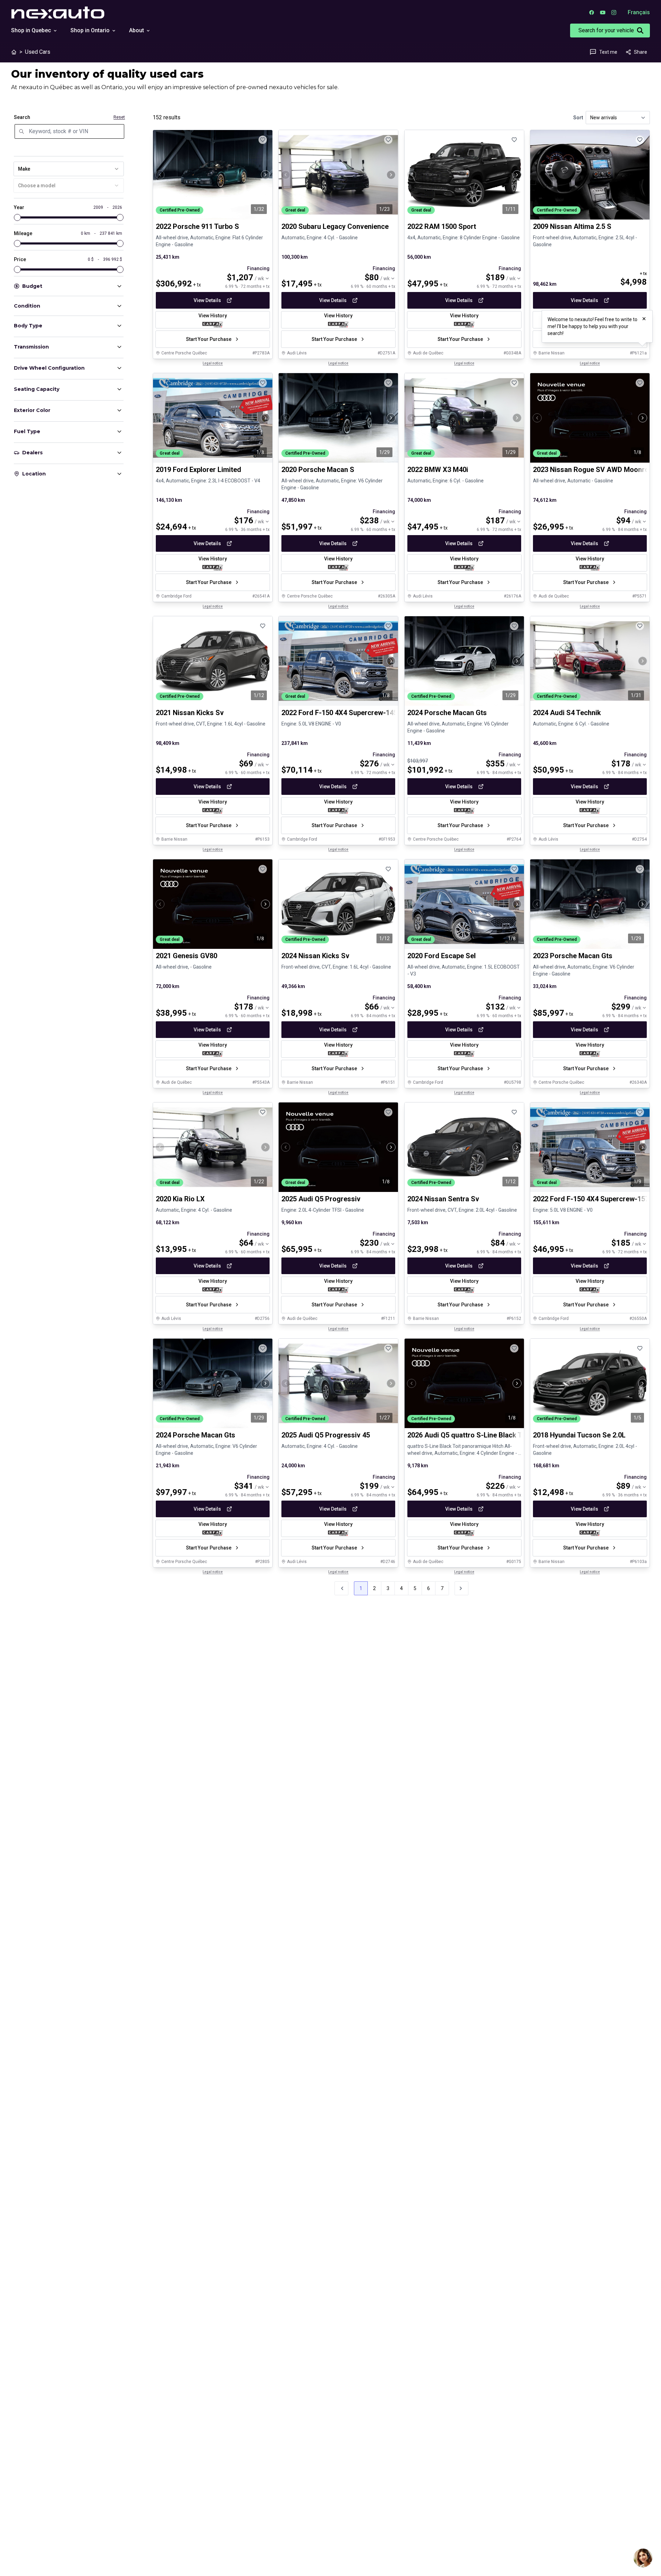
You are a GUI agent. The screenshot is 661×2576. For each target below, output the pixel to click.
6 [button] (429, 1588)
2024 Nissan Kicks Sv (315, 956)
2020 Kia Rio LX (180, 1199)
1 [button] (361, 1588)
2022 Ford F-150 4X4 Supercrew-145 (339, 713)
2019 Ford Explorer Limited (198, 470)
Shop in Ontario (90, 30)
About (137, 30)
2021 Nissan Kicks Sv (190, 713)
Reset (119, 117)
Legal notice (213, 363)
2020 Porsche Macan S (318, 470)
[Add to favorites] (263, 140)
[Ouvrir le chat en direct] (643, 2558)
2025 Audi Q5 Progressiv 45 (326, 1435)
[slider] (17, 217)
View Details (207, 300)
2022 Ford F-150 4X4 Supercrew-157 (591, 1199)
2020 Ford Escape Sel (442, 956)
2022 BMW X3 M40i (438, 470)
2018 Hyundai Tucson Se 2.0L (579, 1435)
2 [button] (374, 1588)
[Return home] (14, 52)
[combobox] (69, 169)
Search (22, 117)
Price (20, 259)
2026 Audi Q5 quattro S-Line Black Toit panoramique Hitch (499, 1435)
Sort (578, 118)
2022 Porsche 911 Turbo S (197, 226)
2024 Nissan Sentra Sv (443, 1199)
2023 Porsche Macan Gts (573, 956)
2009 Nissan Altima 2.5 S (572, 226)
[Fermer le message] (644, 319)
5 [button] (415, 1588)
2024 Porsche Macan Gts (447, 713)
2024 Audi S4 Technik (567, 713)
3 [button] (388, 1588)
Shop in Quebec (31, 30)
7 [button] (442, 1588)
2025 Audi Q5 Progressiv (321, 1199)
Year (19, 207)
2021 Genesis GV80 (187, 956)
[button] (461, 1588)
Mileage (23, 233)
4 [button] (401, 1588)
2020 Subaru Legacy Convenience (335, 226)
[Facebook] (592, 12)
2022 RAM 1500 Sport (442, 226)
